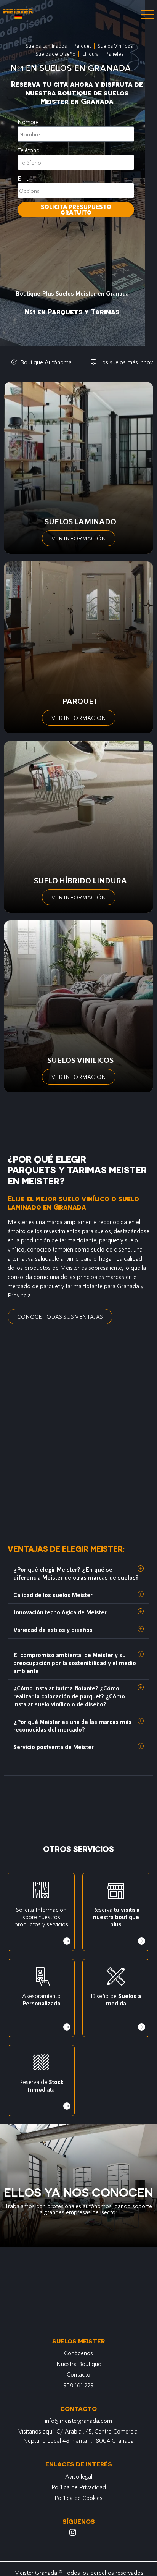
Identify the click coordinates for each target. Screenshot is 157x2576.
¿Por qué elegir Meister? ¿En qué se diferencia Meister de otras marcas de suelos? (76, 1573)
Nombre (28, 122)
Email (25, 178)
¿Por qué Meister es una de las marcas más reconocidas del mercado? (72, 1725)
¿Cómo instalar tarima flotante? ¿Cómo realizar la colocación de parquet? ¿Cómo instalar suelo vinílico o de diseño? (69, 1696)
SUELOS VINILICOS (80, 1060)
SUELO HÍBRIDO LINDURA (80, 880)
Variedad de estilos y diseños (53, 1629)
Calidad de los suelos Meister (53, 1595)
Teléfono (29, 150)
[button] (78, 1573)
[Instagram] (73, 2532)
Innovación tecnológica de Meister (60, 1612)
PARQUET (80, 701)
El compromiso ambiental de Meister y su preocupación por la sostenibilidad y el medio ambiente (75, 1663)
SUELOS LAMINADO (80, 521)
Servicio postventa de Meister (54, 1747)
